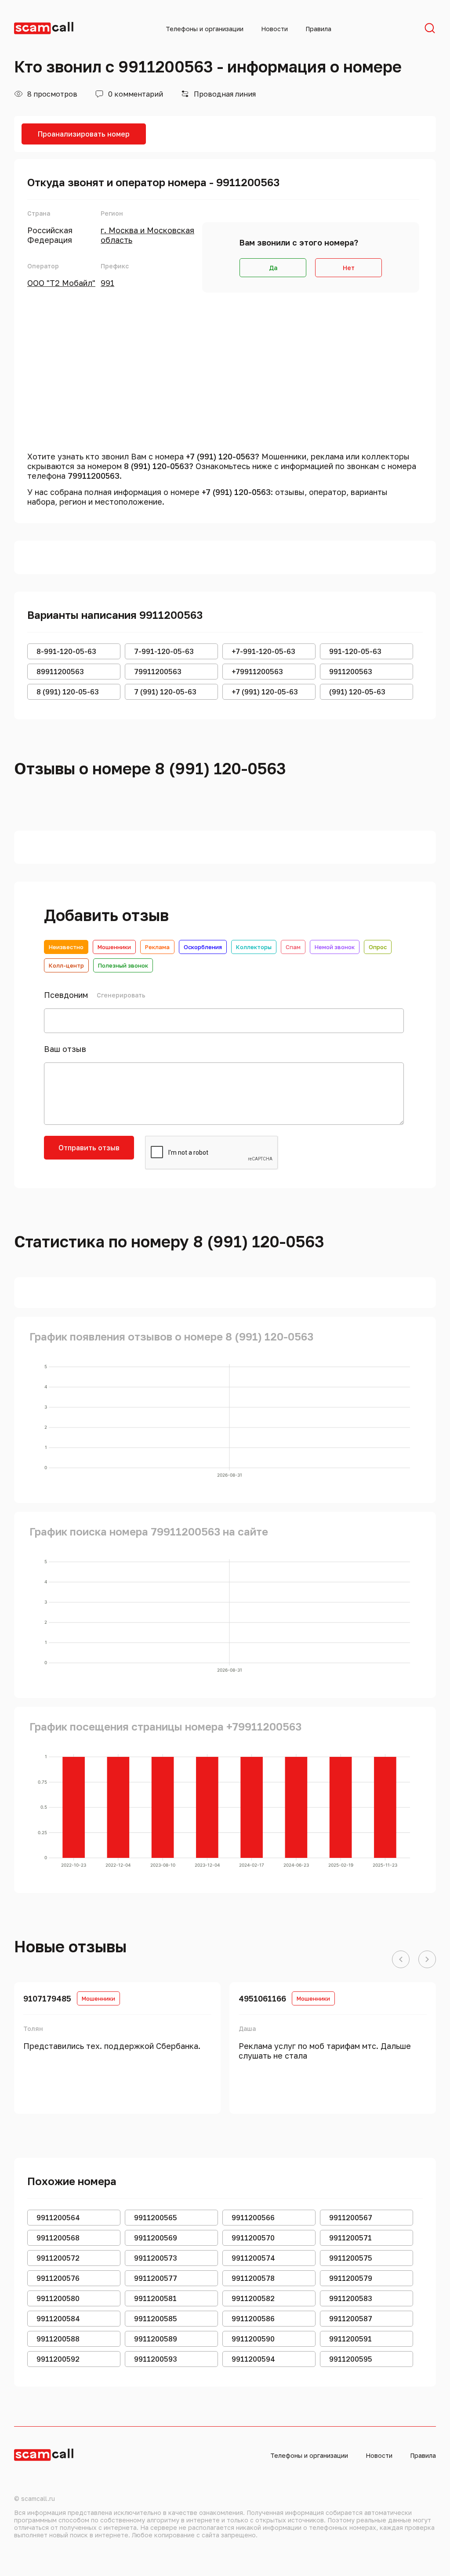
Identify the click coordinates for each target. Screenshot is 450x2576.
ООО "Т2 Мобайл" (61, 283)
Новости (274, 29)
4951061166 (262, 1998)
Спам (293, 947)
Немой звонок (335, 947)
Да (273, 268)
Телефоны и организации (205, 29)
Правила (318, 29)
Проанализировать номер (84, 134)
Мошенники (114, 947)
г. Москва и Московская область (147, 235)
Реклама (157, 947)
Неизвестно (66, 947)
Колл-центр (66, 965)
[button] (401, 1960)
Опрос (378, 947)
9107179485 (47, 1998)
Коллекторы (254, 947)
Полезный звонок (123, 965)
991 (107, 283)
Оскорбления (203, 947)
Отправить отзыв (89, 1148)
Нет (349, 268)
